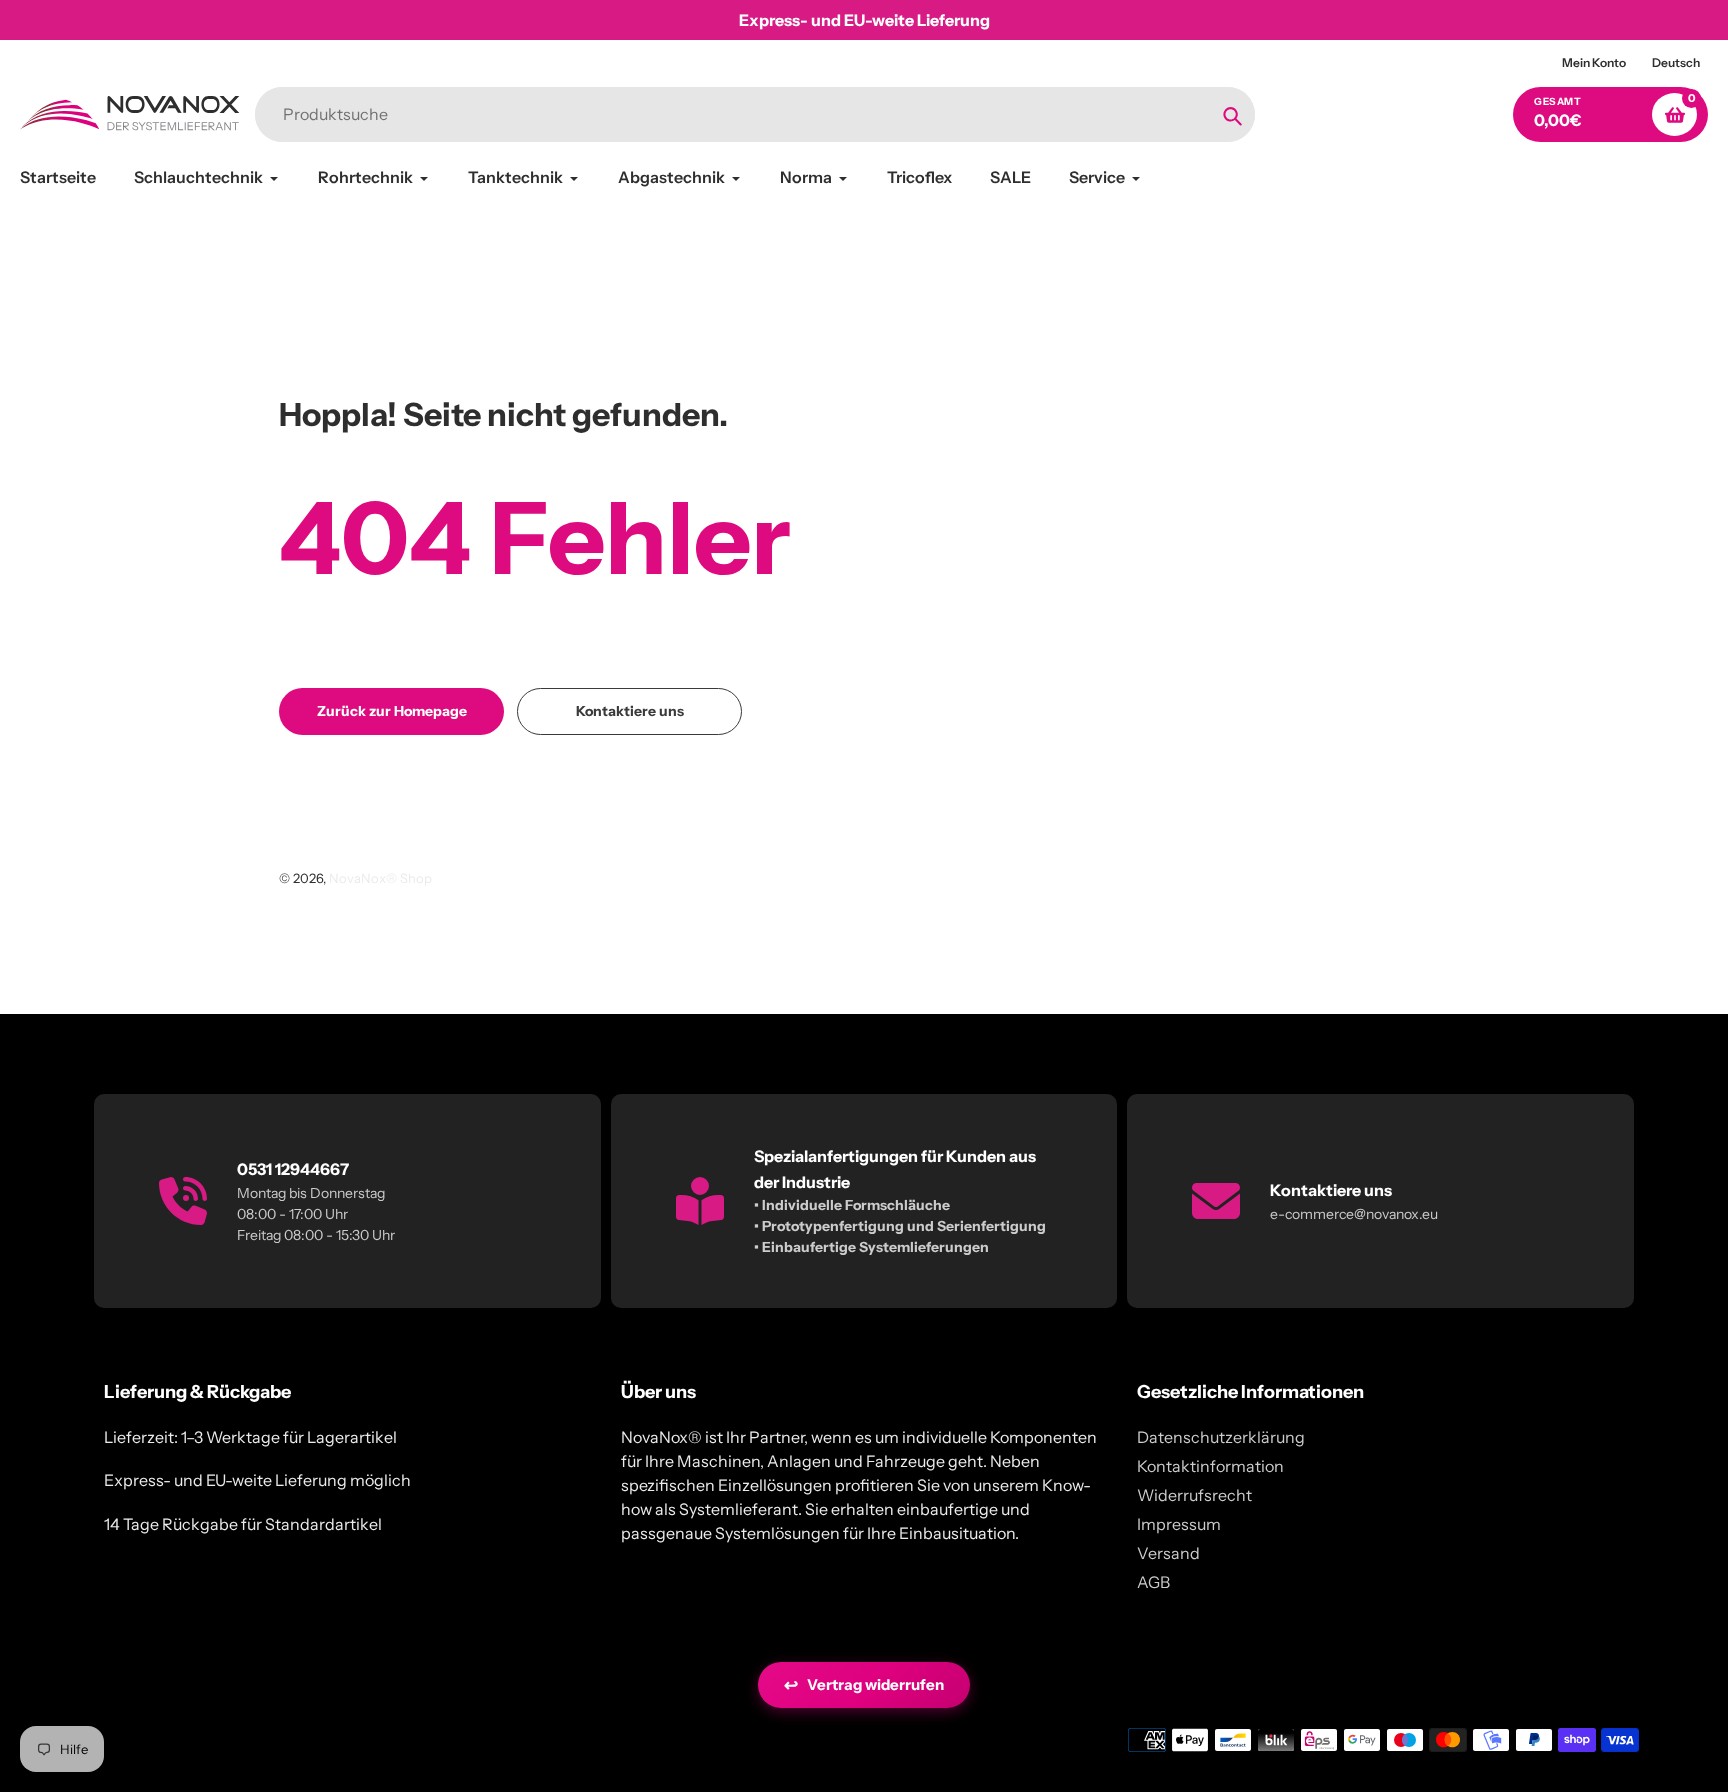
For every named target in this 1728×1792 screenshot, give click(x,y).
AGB (1153, 1582)
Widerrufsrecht (1194, 1495)
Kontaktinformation (1210, 1466)
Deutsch (1676, 62)
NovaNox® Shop (380, 878)
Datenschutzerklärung (1221, 1437)
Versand (1168, 1553)
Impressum (1179, 1524)
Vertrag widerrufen (864, 1685)
